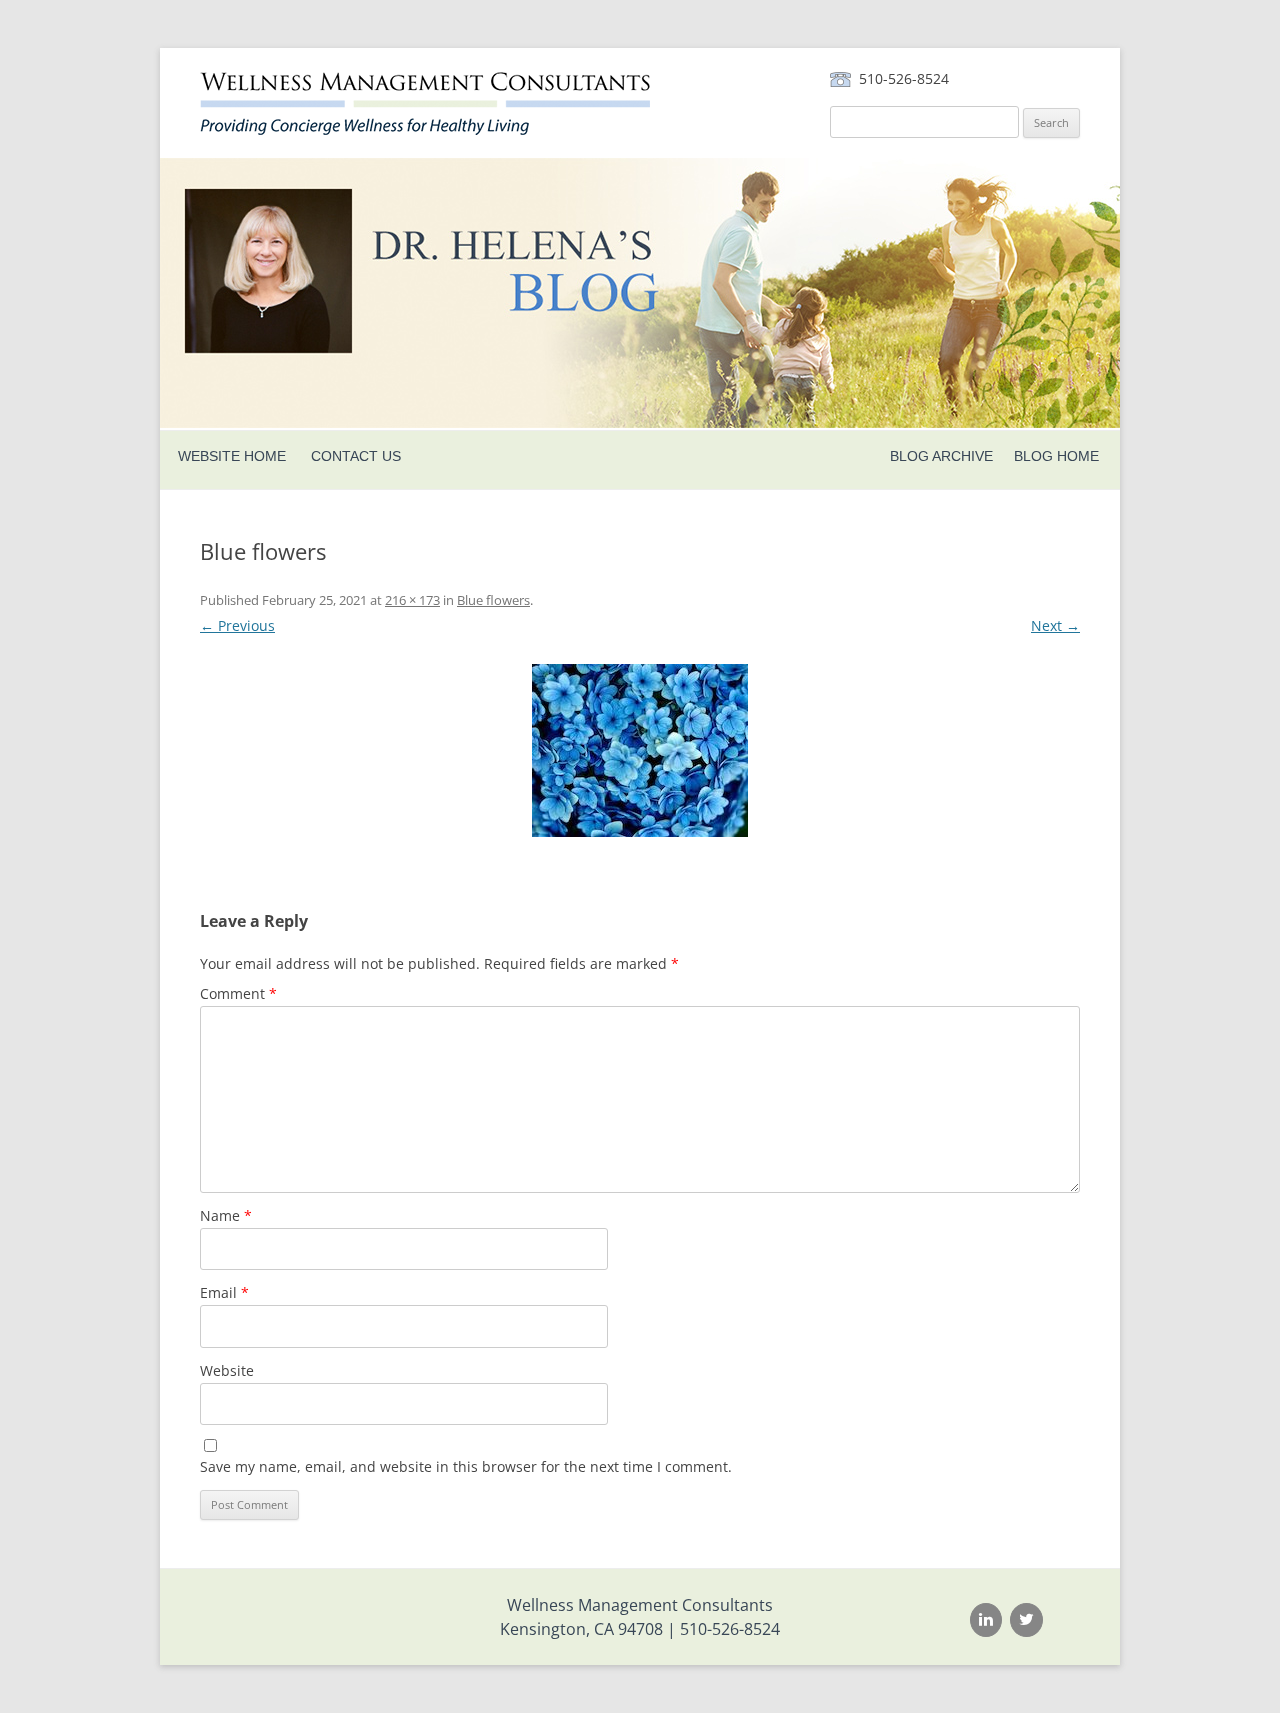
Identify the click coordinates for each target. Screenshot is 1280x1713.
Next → (1055, 625)
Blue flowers (493, 600)
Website (227, 1370)
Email (224, 1292)
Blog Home (1056, 456)
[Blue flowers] (640, 750)
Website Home (232, 456)
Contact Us (356, 456)
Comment (238, 993)
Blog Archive (941, 456)
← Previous (237, 625)
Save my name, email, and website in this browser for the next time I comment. (466, 1466)
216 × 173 (412, 600)
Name (226, 1215)
